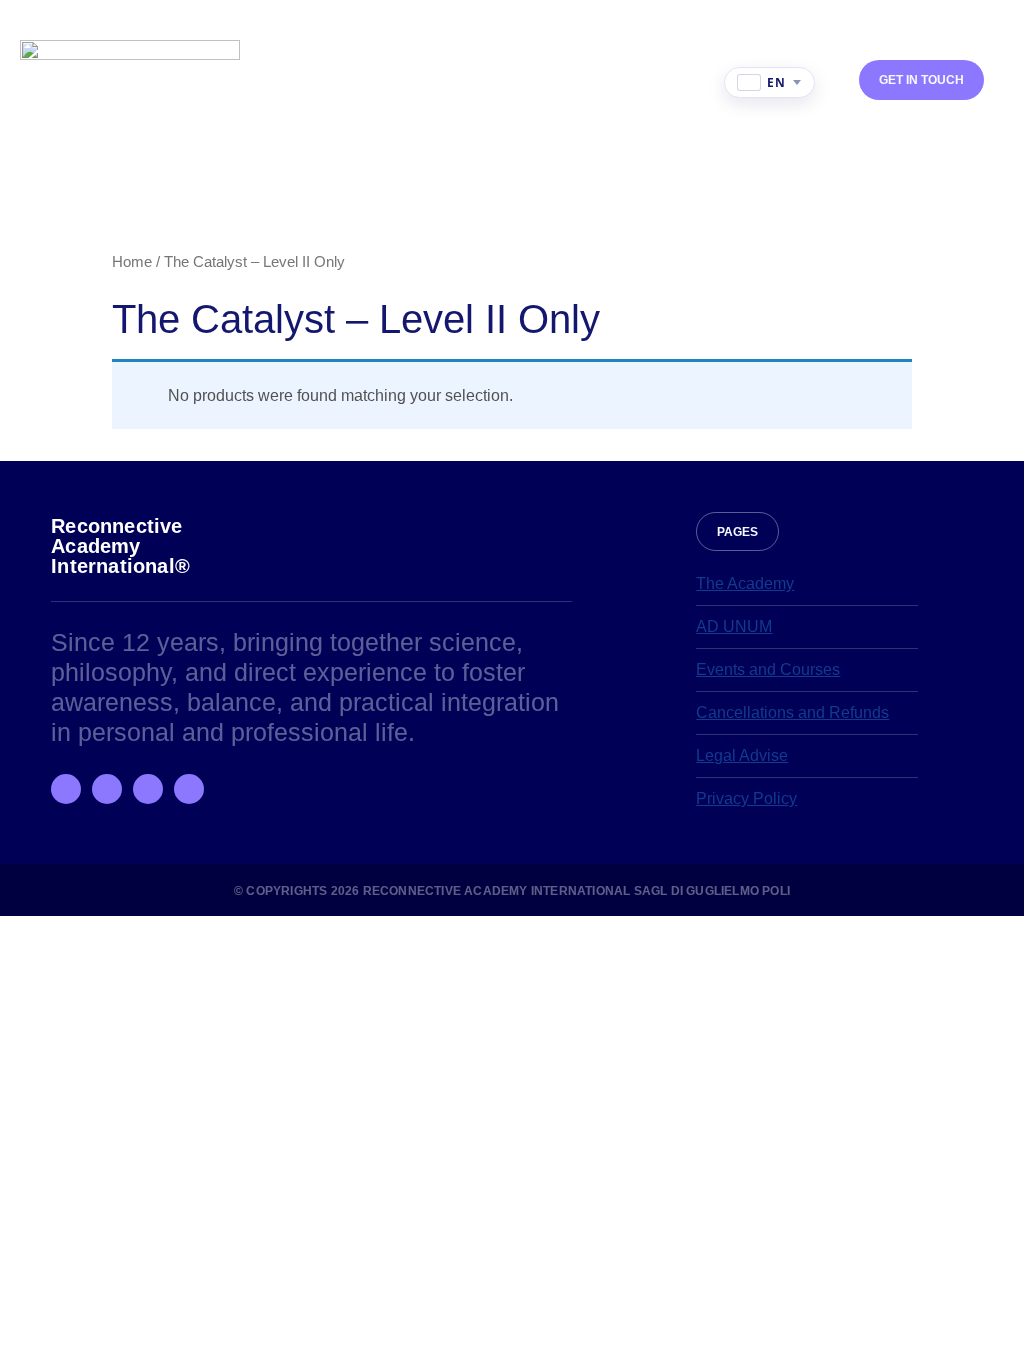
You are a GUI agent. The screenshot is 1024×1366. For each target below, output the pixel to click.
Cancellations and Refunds (792, 712)
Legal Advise (742, 755)
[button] (709, 82)
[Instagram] (107, 789)
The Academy (745, 583)
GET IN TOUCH (921, 80)
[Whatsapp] (148, 789)
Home (132, 262)
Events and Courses (768, 669)
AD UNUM (734, 626)
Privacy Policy (746, 798)
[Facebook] (66, 789)
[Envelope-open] (189, 789)
